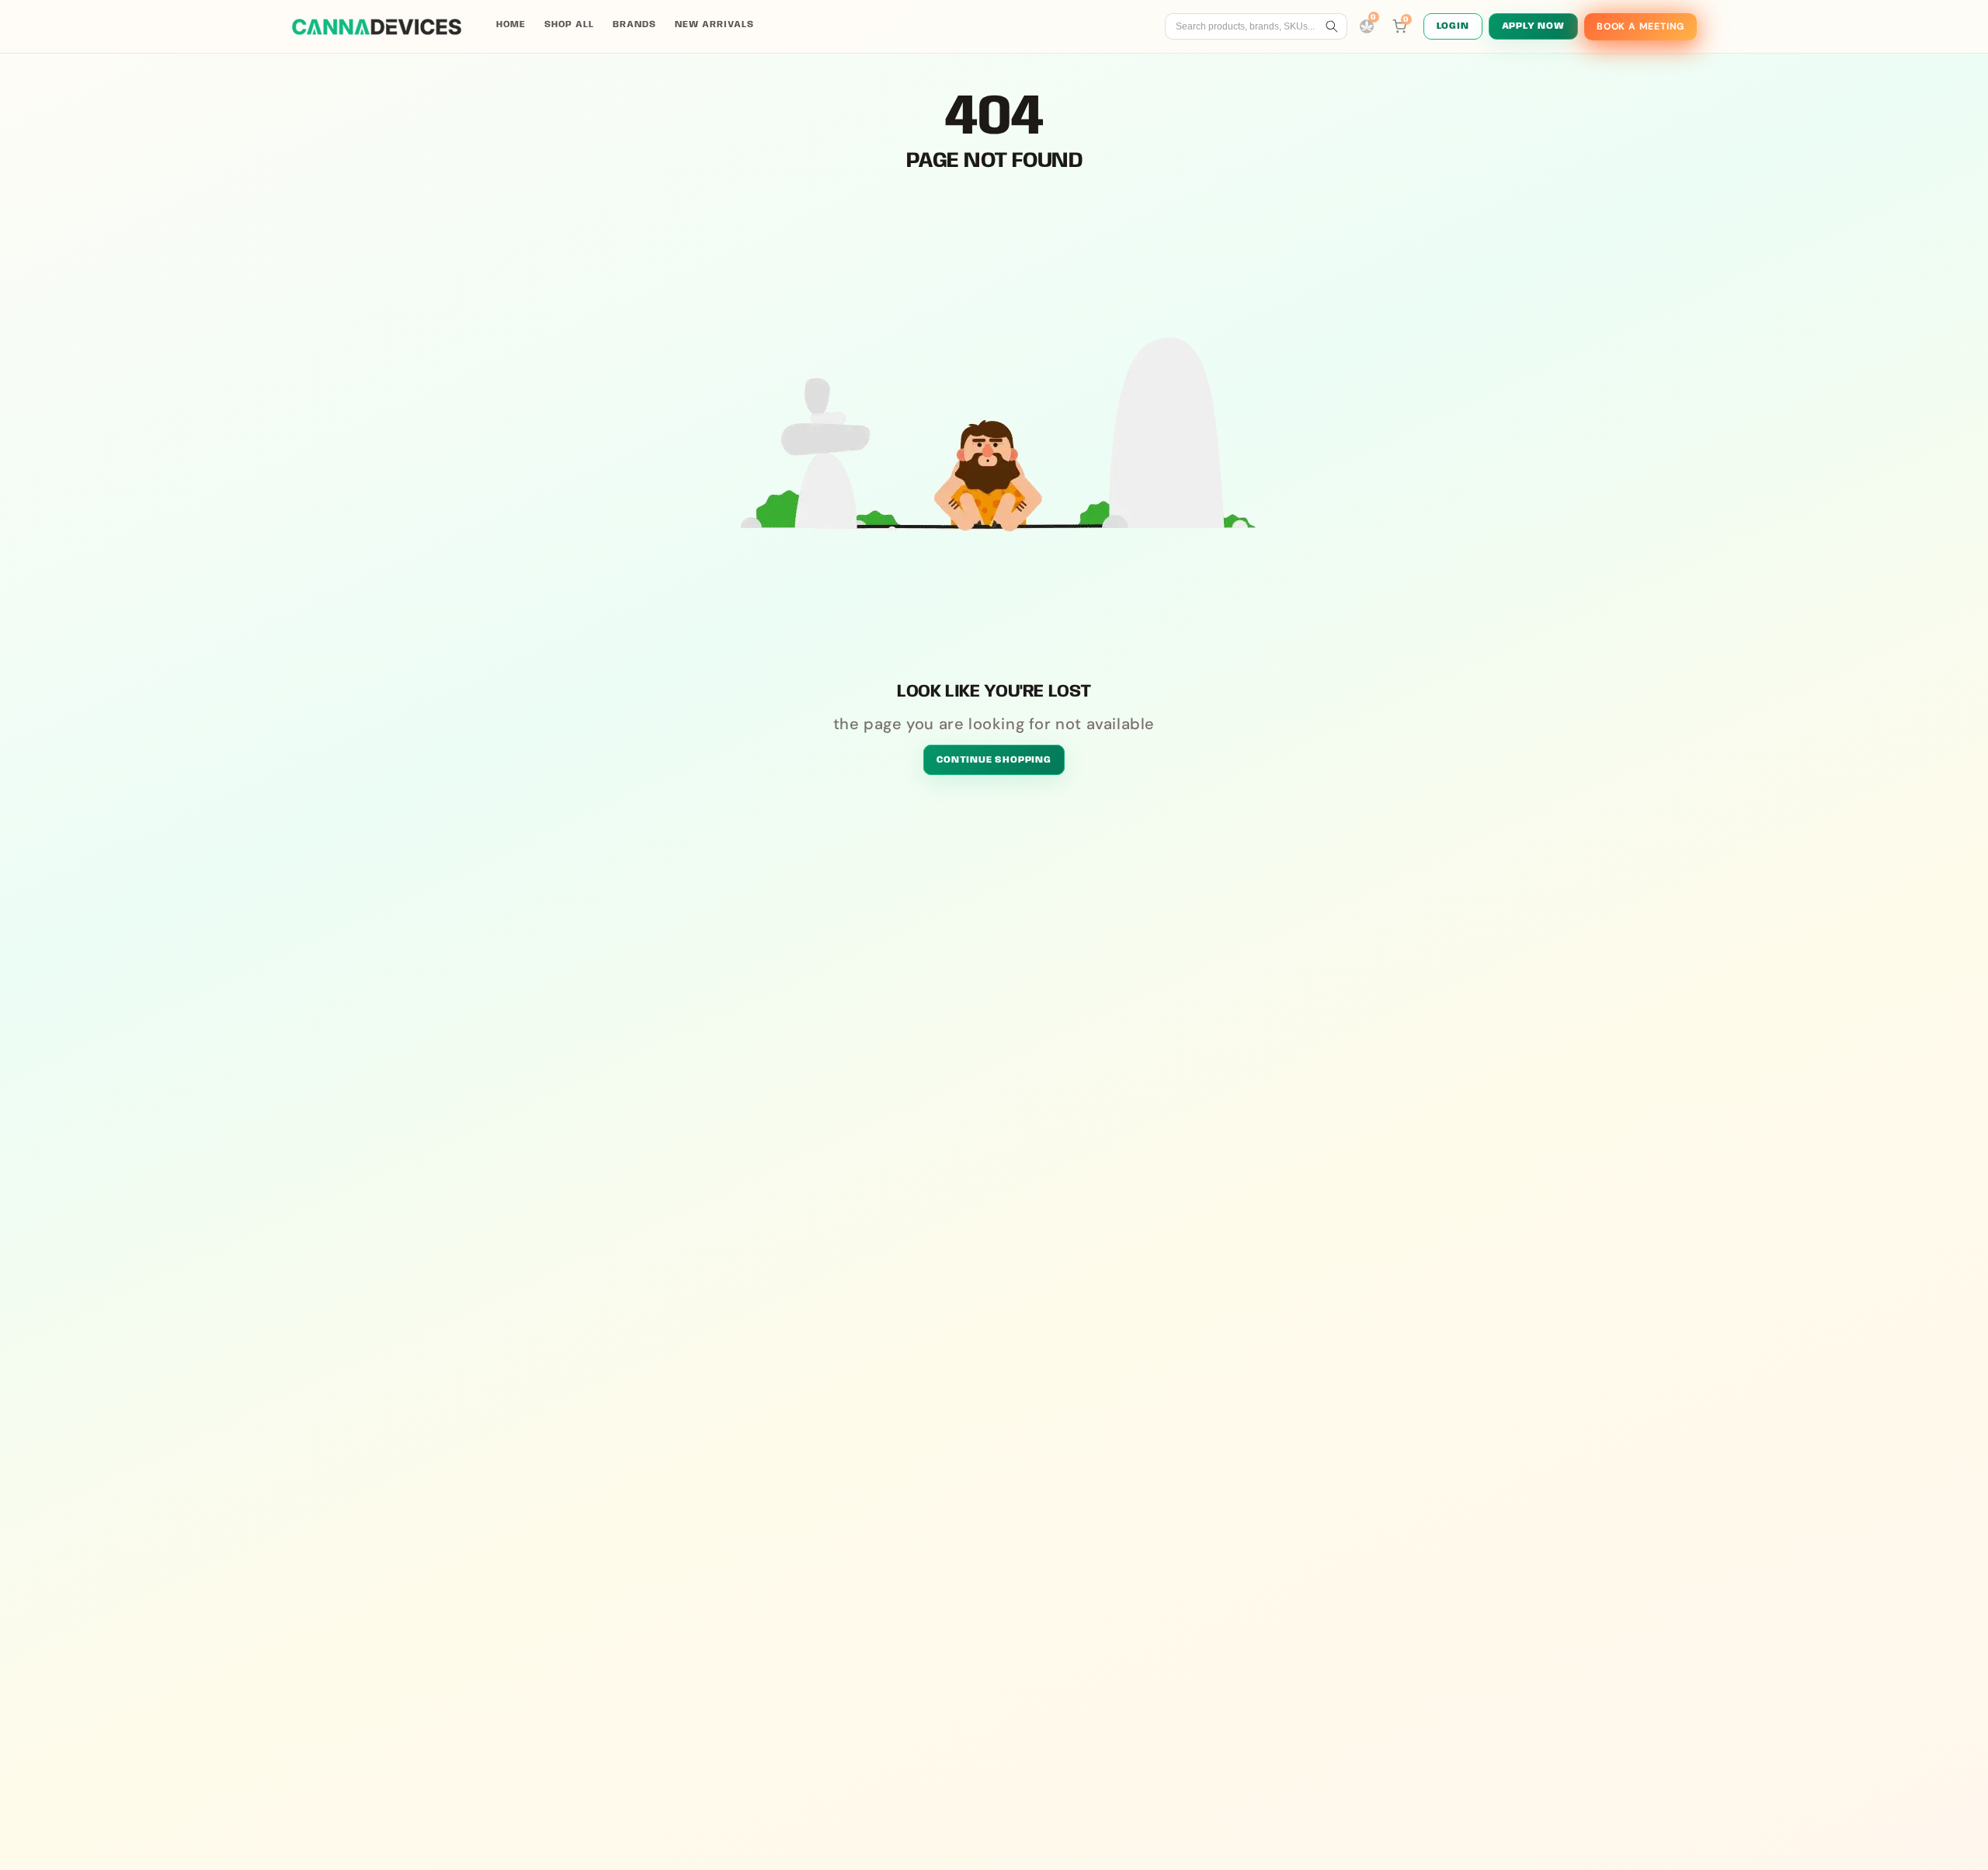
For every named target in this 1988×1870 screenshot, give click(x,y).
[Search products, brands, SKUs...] (1332, 26)
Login (1453, 26)
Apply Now (1533, 26)
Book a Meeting (1640, 26)
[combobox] (1248, 26)
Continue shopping (994, 760)
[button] (1399, 26)
